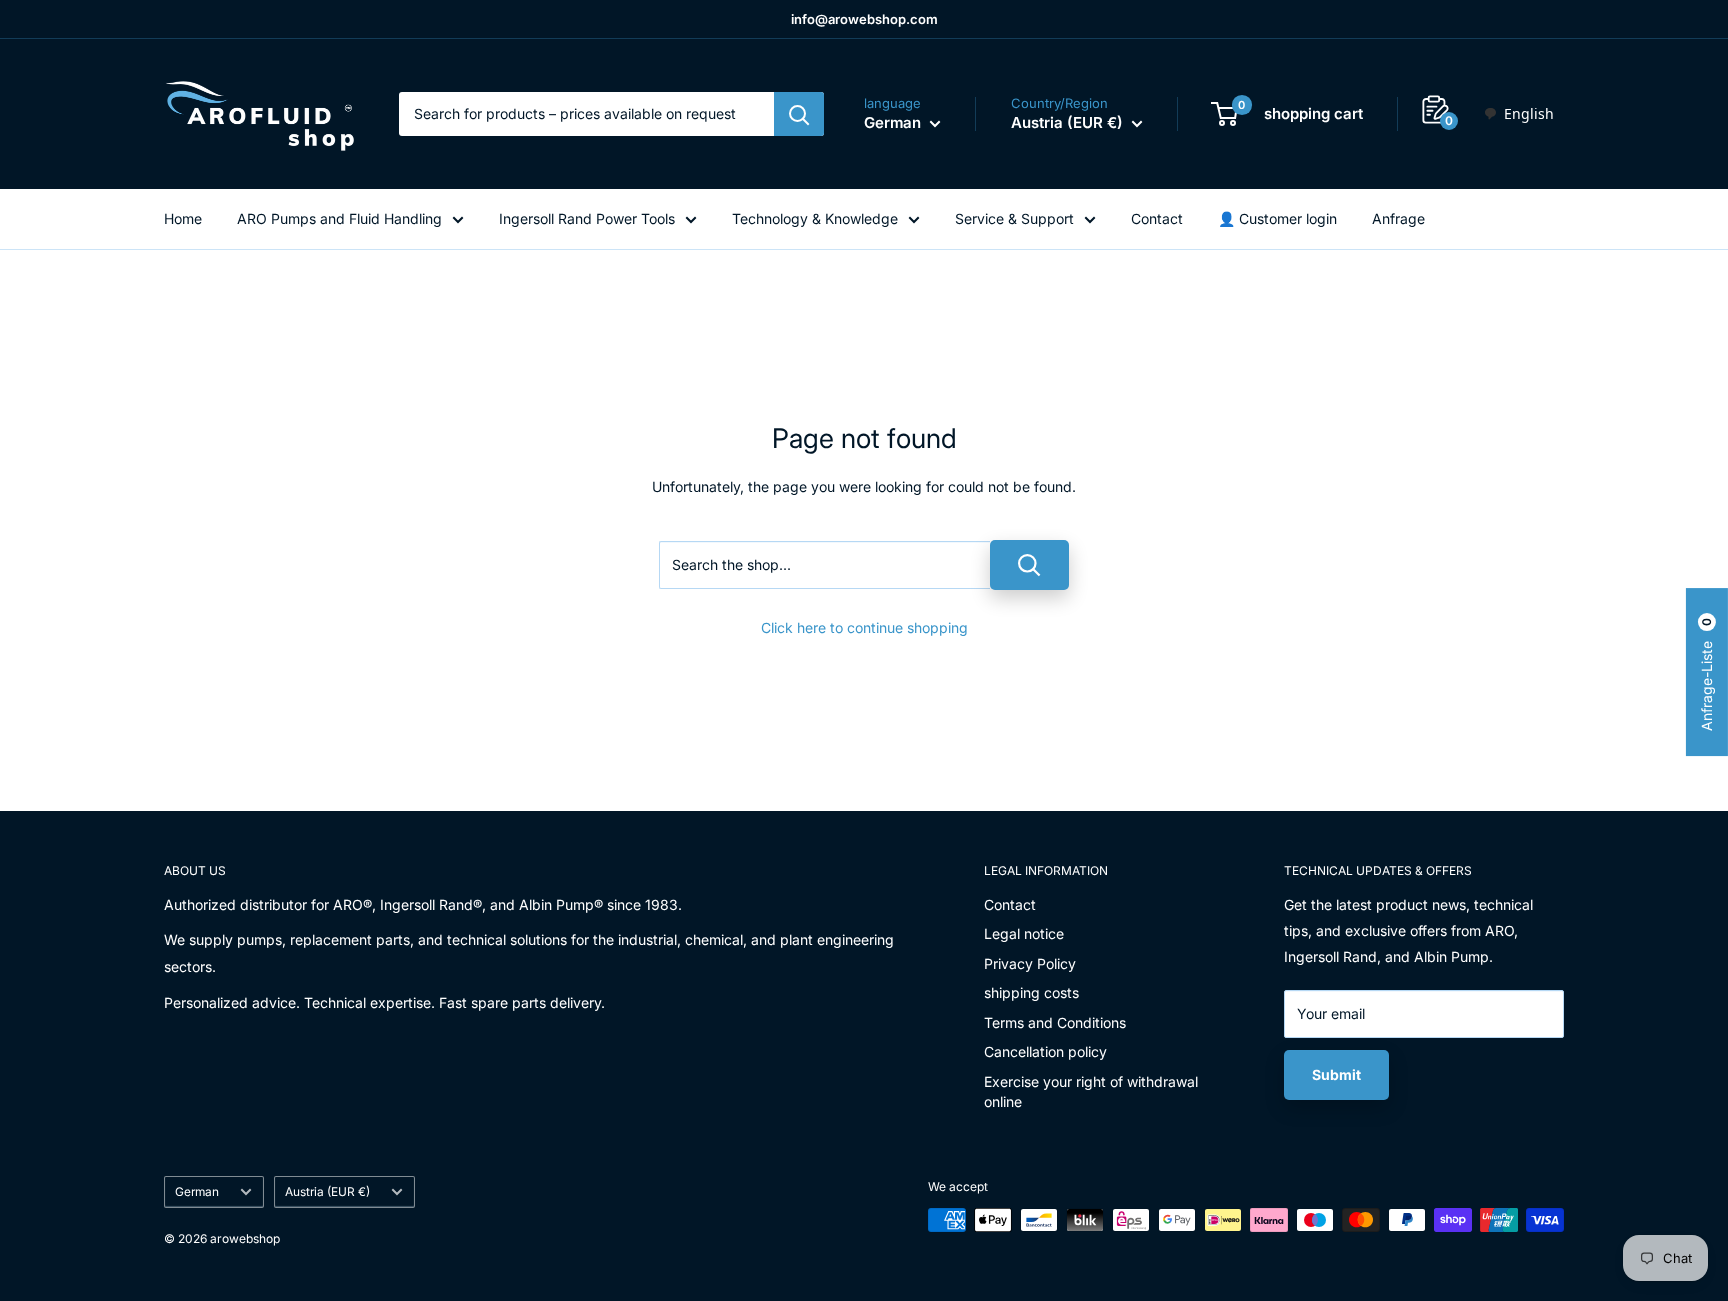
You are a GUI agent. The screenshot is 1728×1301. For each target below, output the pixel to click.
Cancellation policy (1045, 1051)
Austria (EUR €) (327, 1191)
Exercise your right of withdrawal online (1091, 1091)
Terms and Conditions (1055, 1022)
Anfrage (1398, 218)
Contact (1157, 218)
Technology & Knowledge (815, 218)
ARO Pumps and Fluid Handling (339, 218)
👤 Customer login (1277, 218)
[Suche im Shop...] (1029, 565)
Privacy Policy (1030, 963)
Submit (1336, 1074)
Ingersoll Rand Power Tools (587, 218)
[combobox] (1518, 114)
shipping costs (1031, 992)
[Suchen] (799, 114)
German (197, 1191)
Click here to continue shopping (864, 627)
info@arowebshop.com (864, 19)
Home (183, 218)
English (1529, 113)
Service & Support (1014, 218)
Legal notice (1024, 933)
